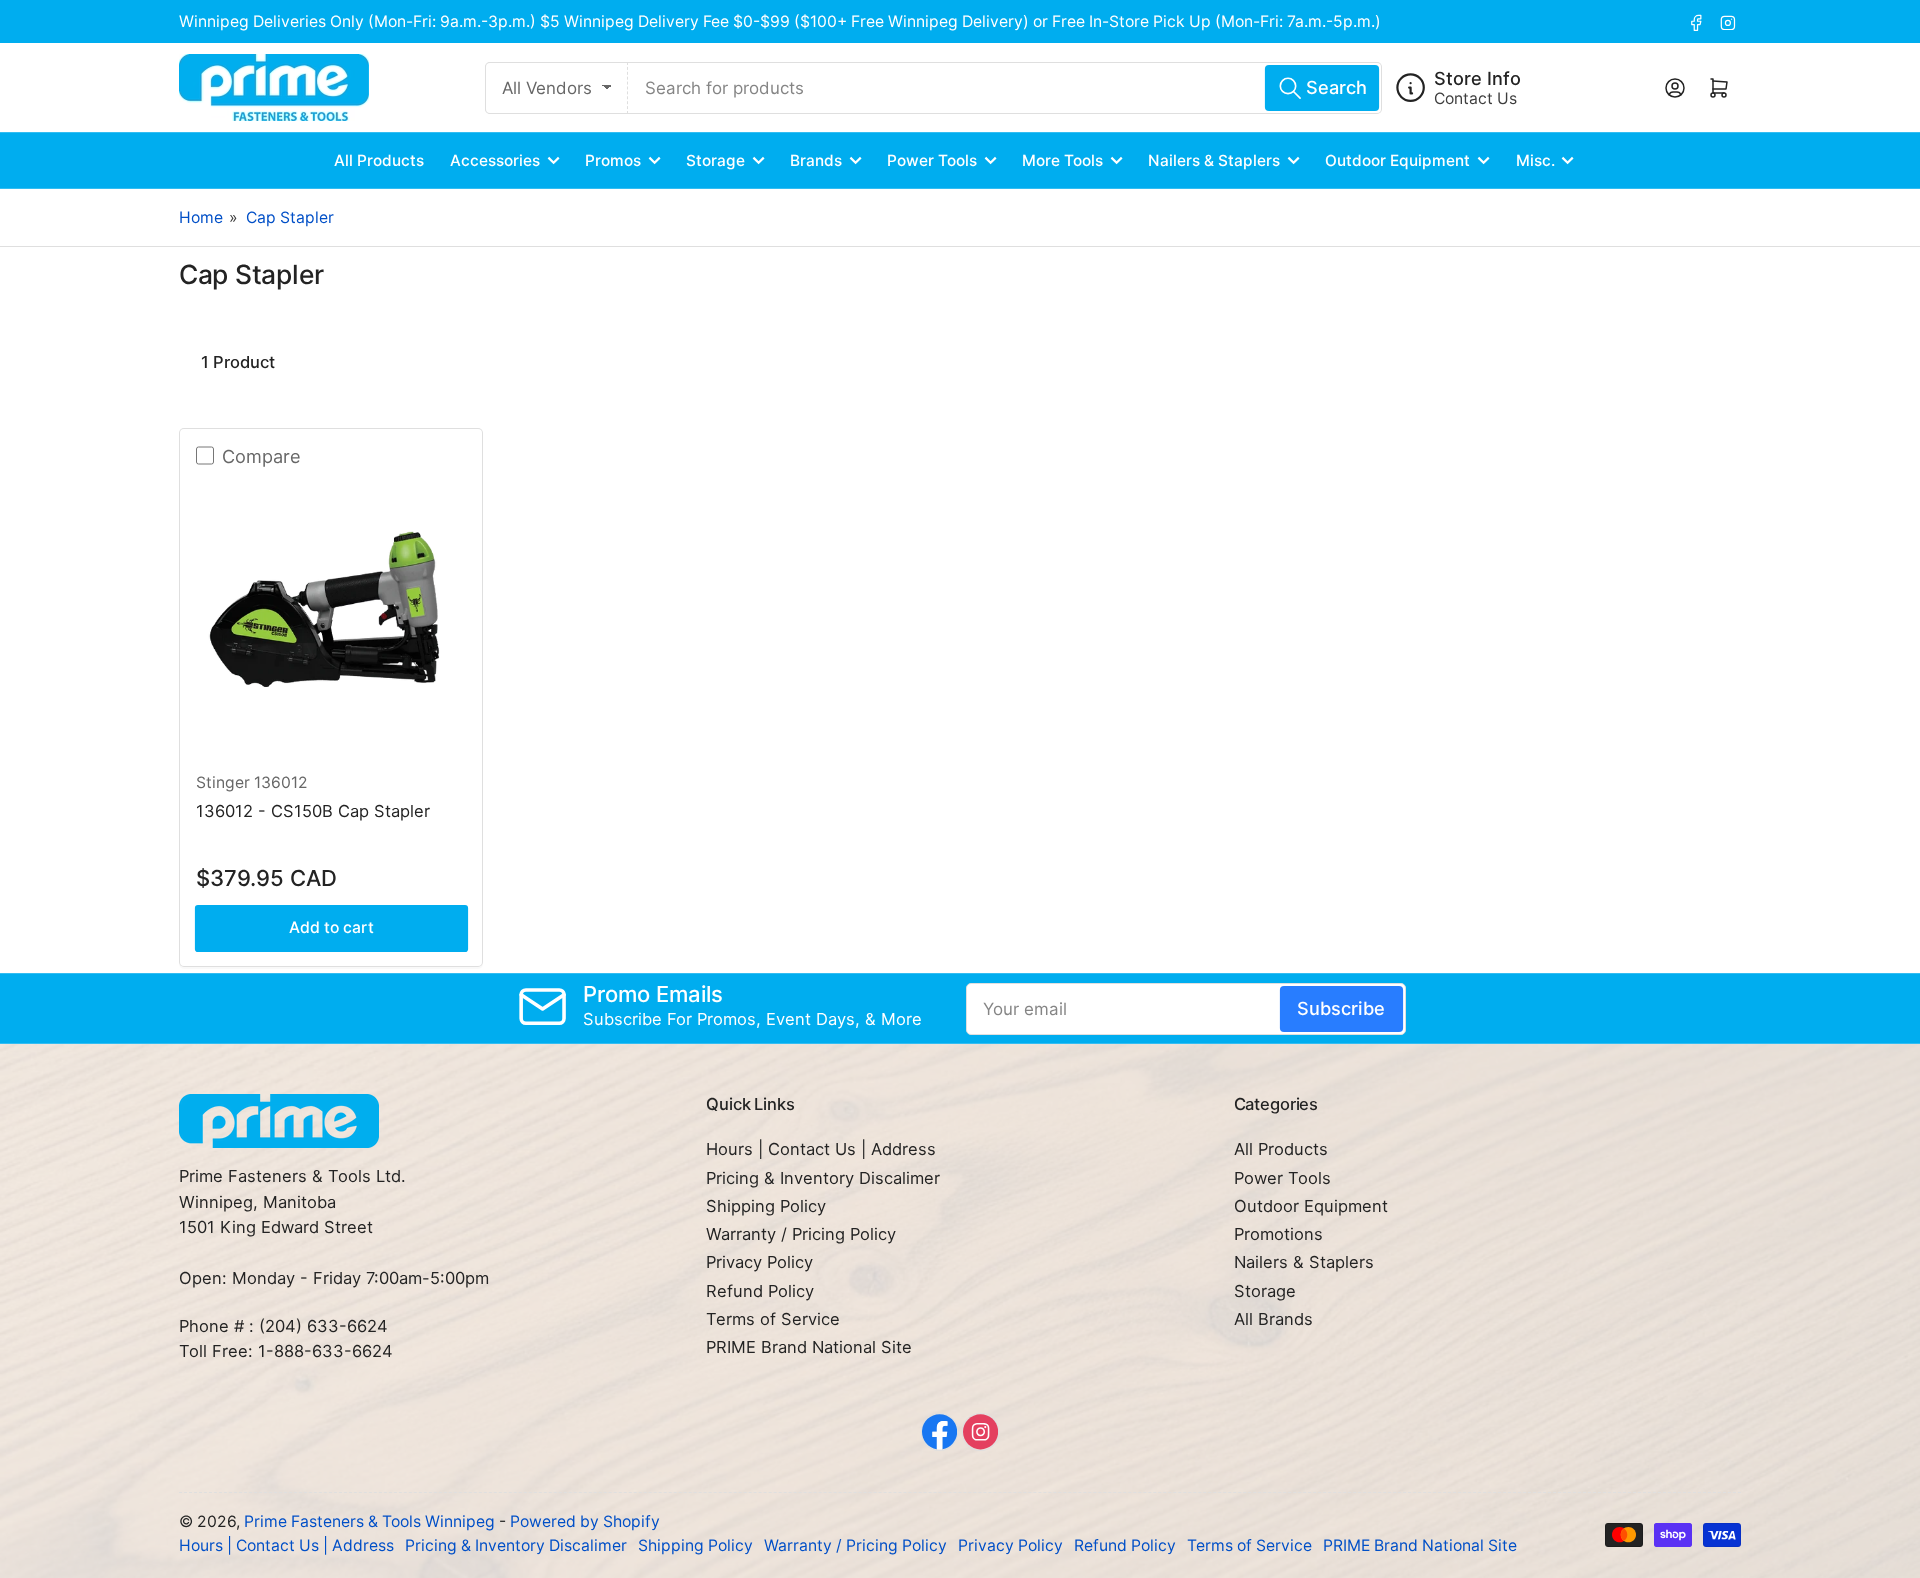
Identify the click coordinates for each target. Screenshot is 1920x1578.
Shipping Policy (766, 1206)
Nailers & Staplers (1214, 160)
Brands (816, 160)
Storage (715, 160)
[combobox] (1005, 88)
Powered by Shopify (585, 1521)
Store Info (1477, 78)
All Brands (1273, 1319)
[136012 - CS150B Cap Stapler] (331, 613)
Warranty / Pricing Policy (801, 1234)
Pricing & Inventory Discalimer (823, 1178)
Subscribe (1341, 1008)
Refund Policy (760, 1291)
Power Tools (932, 160)
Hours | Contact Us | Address (821, 1149)
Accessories (495, 160)
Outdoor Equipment (1397, 160)
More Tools (1062, 160)
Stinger (223, 782)
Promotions (1278, 1234)
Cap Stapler (290, 217)
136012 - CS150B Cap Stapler (313, 811)
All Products (379, 160)
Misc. (1535, 160)
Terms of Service (773, 1319)
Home (201, 217)
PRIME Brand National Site (809, 1347)
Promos (613, 160)
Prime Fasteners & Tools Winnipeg (369, 1521)
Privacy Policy (759, 1262)
